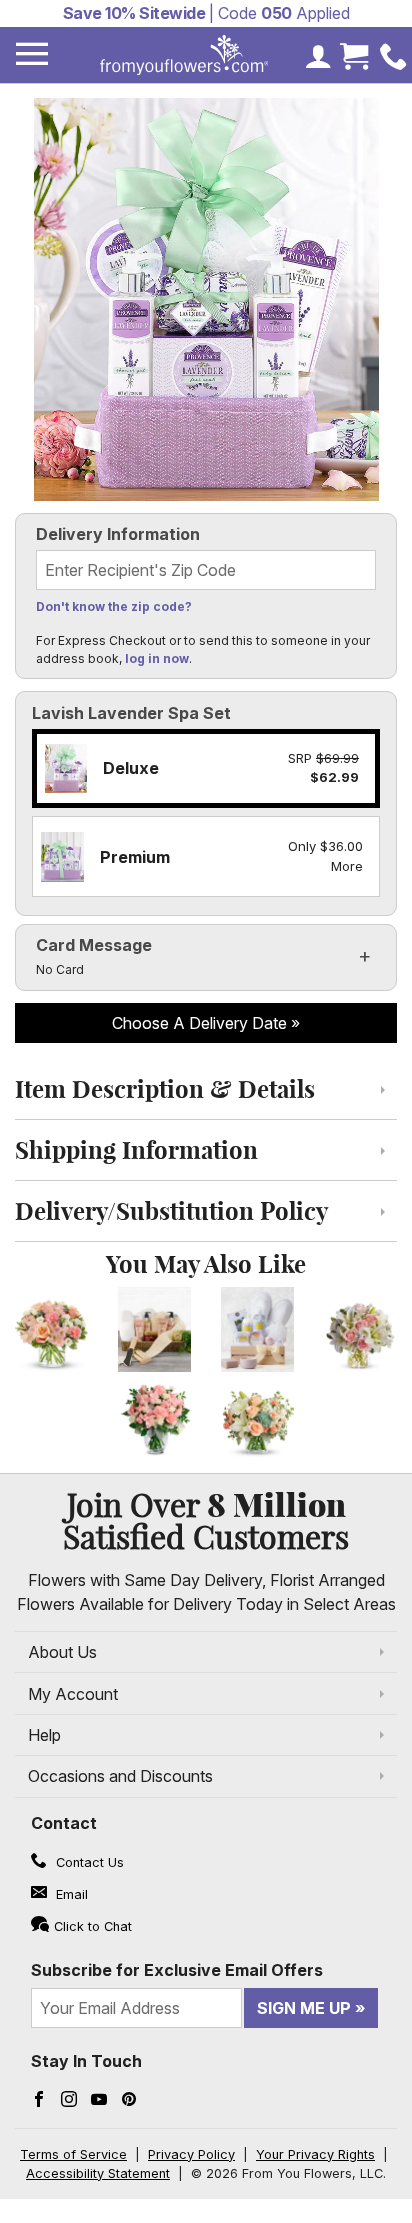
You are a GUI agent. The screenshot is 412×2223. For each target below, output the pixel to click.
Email (70, 1894)
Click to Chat (93, 1926)
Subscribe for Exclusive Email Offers (177, 1970)
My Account (73, 1694)
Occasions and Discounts (120, 1776)
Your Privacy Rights (315, 2154)
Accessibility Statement (98, 2173)
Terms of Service (73, 2154)
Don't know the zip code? (114, 606)
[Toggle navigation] (32, 54)
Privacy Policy (191, 2154)
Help (44, 1735)
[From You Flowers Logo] (184, 55)
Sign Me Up (304, 2008)
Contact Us (88, 1862)
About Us (62, 1652)
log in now (157, 658)
